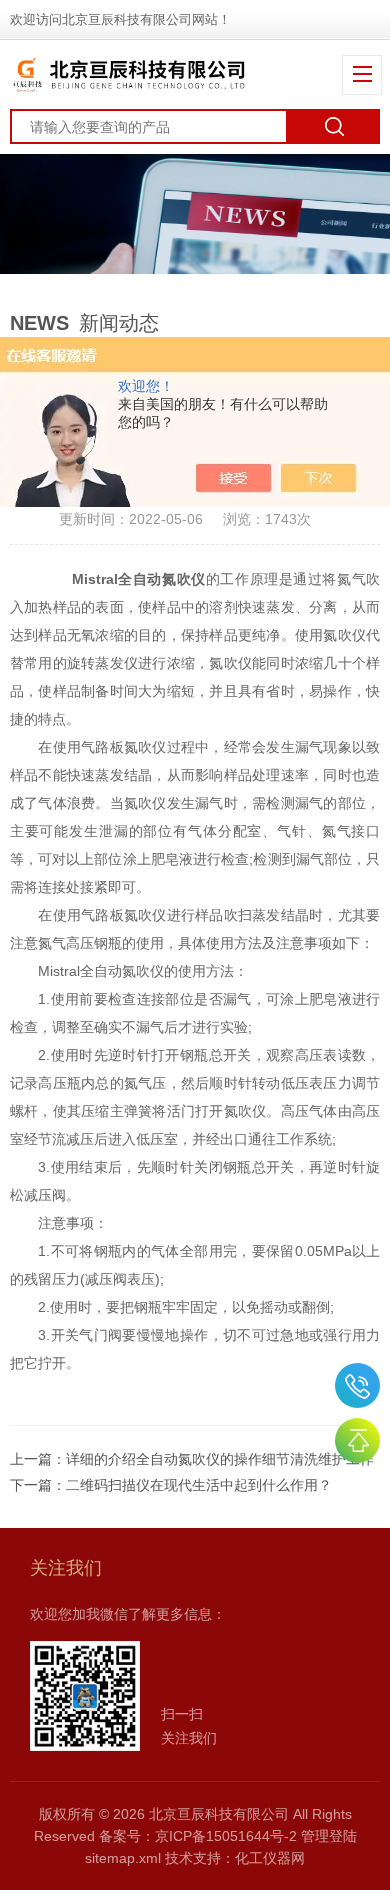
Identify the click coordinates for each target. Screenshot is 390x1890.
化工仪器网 (270, 1858)
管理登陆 (329, 1836)
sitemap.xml (123, 1858)
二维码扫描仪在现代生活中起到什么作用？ (199, 1485)
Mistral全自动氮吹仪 (139, 579)
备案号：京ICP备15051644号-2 (198, 1836)
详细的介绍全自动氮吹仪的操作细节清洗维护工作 (220, 1459)
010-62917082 (357, 1385)
